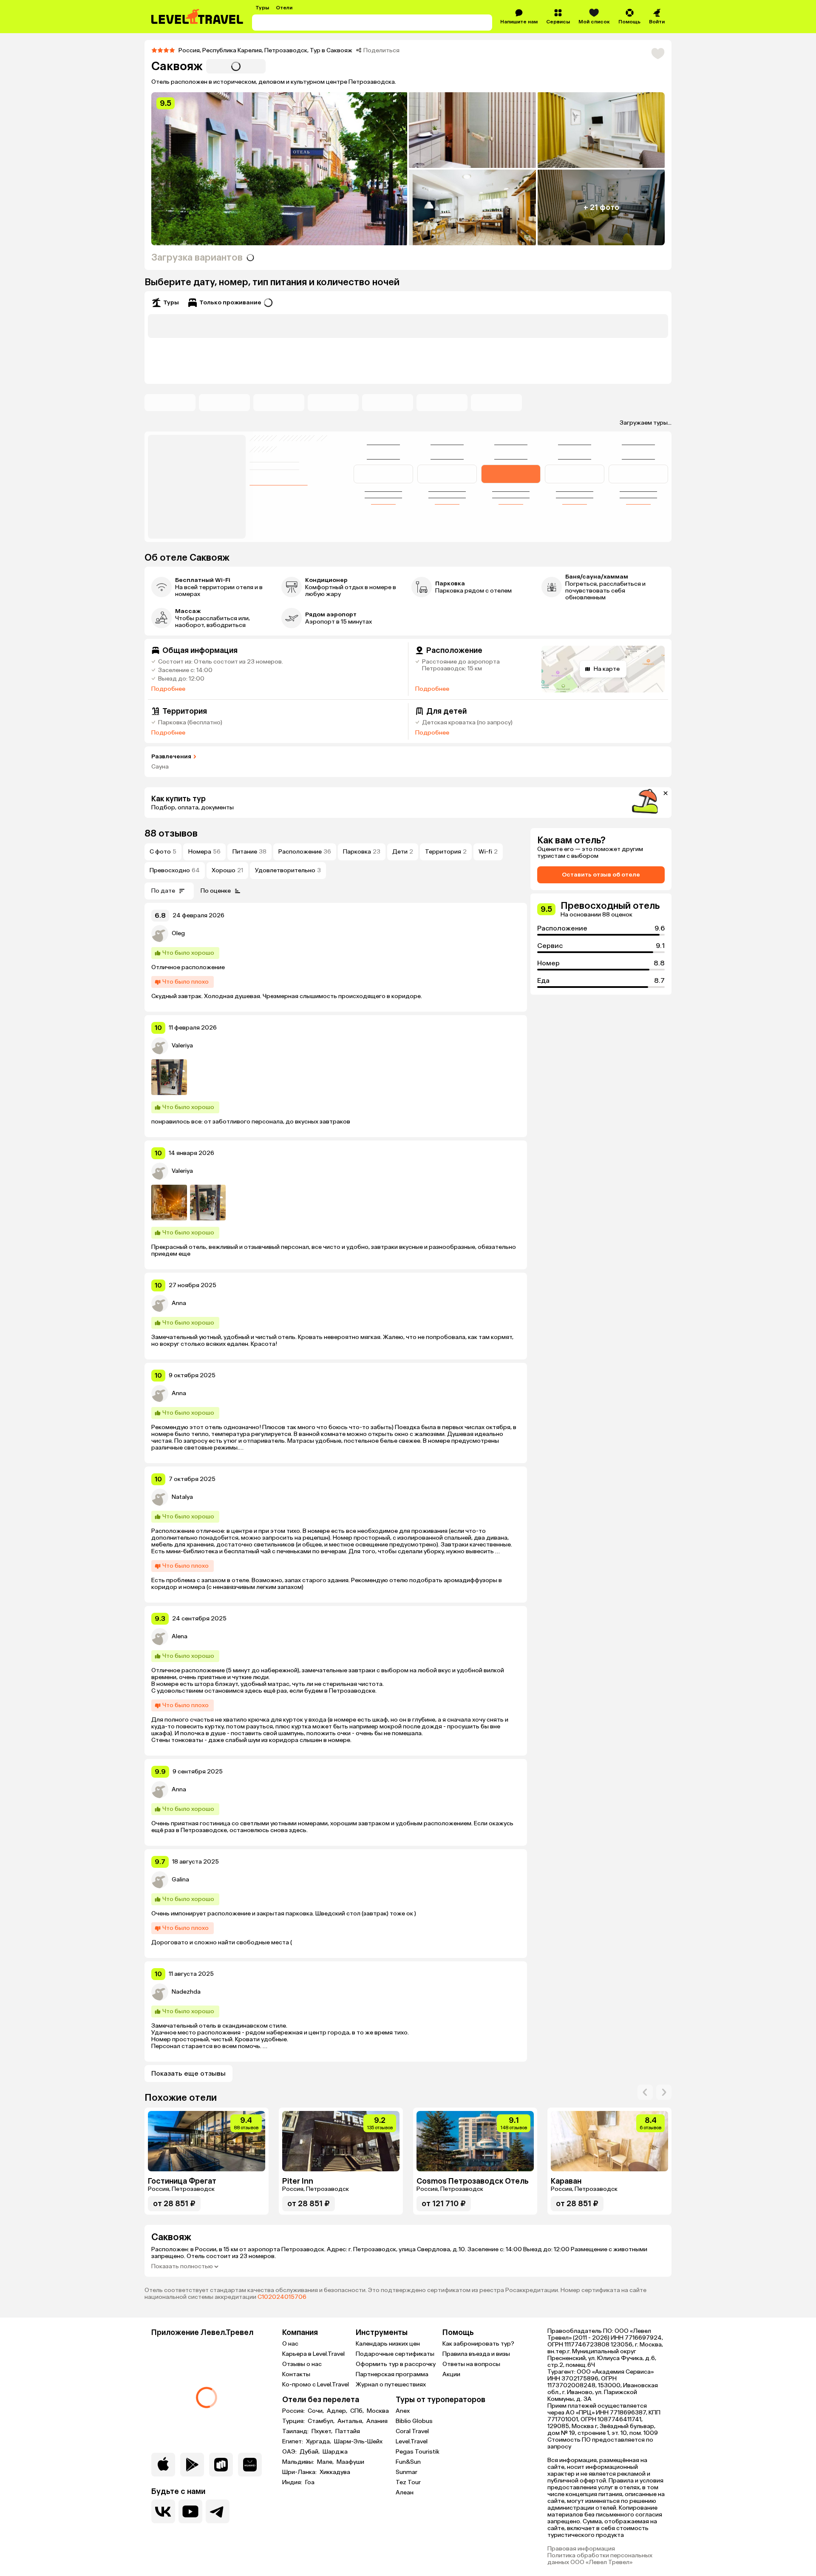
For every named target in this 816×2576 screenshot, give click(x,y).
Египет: (293, 2442)
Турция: (294, 2421)
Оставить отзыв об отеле (601, 875)
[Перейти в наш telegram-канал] (218, 2511)
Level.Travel (412, 2441)
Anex (403, 2411)
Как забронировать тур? (478, 2344)
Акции (451, 2374)
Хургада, (319, 2442)
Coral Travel (412, 2431)
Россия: (294, 2411)
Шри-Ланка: (300, 2472)
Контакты (296, 2374)
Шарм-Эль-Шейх (358, 2442)
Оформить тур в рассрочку (396, 2364)
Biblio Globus (414, 2421)
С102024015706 (282, 2297)
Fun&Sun (408, 2462)
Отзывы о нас (302, 2364)
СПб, (358, 2411)
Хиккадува (335, 2472)
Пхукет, (323, 2431)
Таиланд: (296, 2431)
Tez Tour (408, 2482)
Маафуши (350, 2462)
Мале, (326, 2462)
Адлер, (338, 2411)
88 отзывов (171, 833)
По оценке (216, 891)
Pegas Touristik (418, 2452)
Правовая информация (581, 2549)
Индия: (293, 2482)
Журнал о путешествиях (391, 2385)
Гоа (310, 2482)
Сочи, (316, 2411)
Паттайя (348, 2431)
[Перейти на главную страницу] (198, 17)
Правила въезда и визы (476, 2354)
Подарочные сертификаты (395, 2354)
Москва (378, 2411)
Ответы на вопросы (471, 2364)
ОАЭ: (290, 2452)
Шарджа (335, 2452)
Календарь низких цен (388, 2344)
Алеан (405, 2492)
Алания (377, 2421)
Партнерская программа (392, 2374)
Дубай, (310, 2452)
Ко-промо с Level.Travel (316, 2385)
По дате (163, 891)
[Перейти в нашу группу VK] (163, 2511)
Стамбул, (322, 2421)
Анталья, (351, 2421)
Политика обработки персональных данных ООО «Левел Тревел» (600, 2559)
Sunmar (407, 2472)
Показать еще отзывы (188, 2073)
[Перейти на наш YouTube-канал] (190, 2511)
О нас (290, 2344)
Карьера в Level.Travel (313, 2354)
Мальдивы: (299, 2462)
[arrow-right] (645, 2092)
